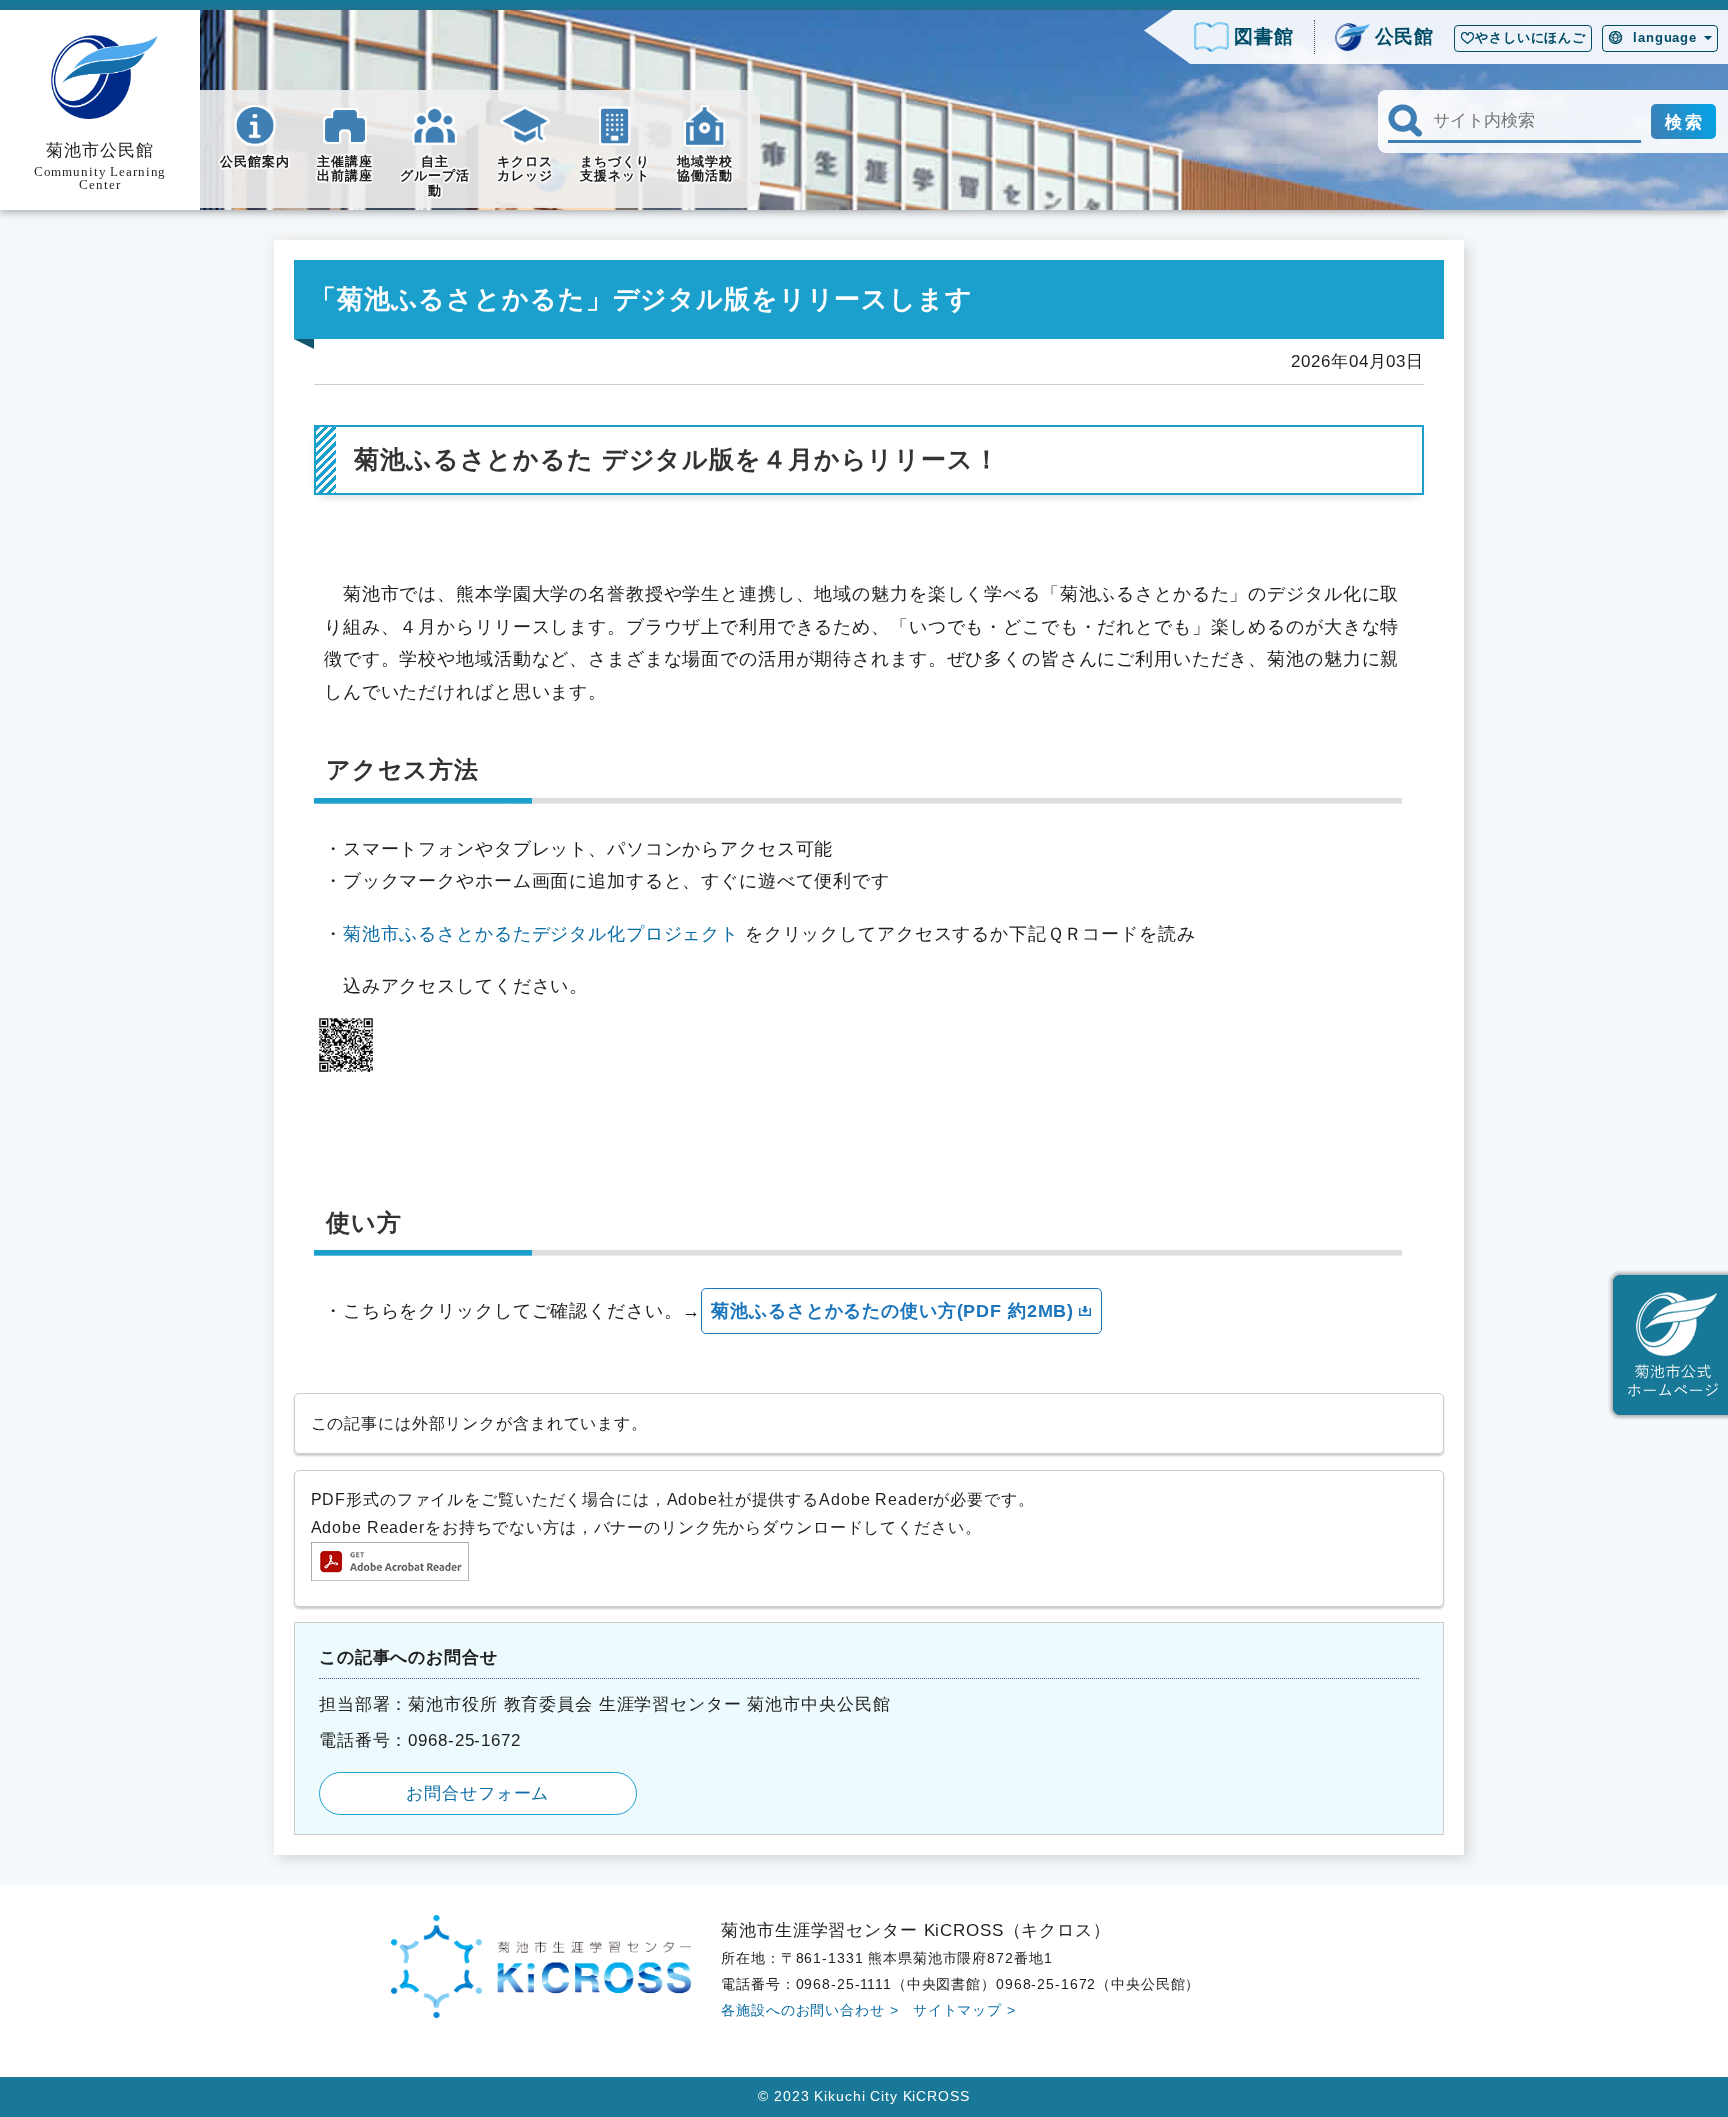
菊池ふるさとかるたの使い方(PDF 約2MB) (892, 1311)
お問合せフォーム (477, 1793)
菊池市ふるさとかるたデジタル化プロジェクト (541, 934)
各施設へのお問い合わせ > (809, 2010)
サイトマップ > (964, 2010)
